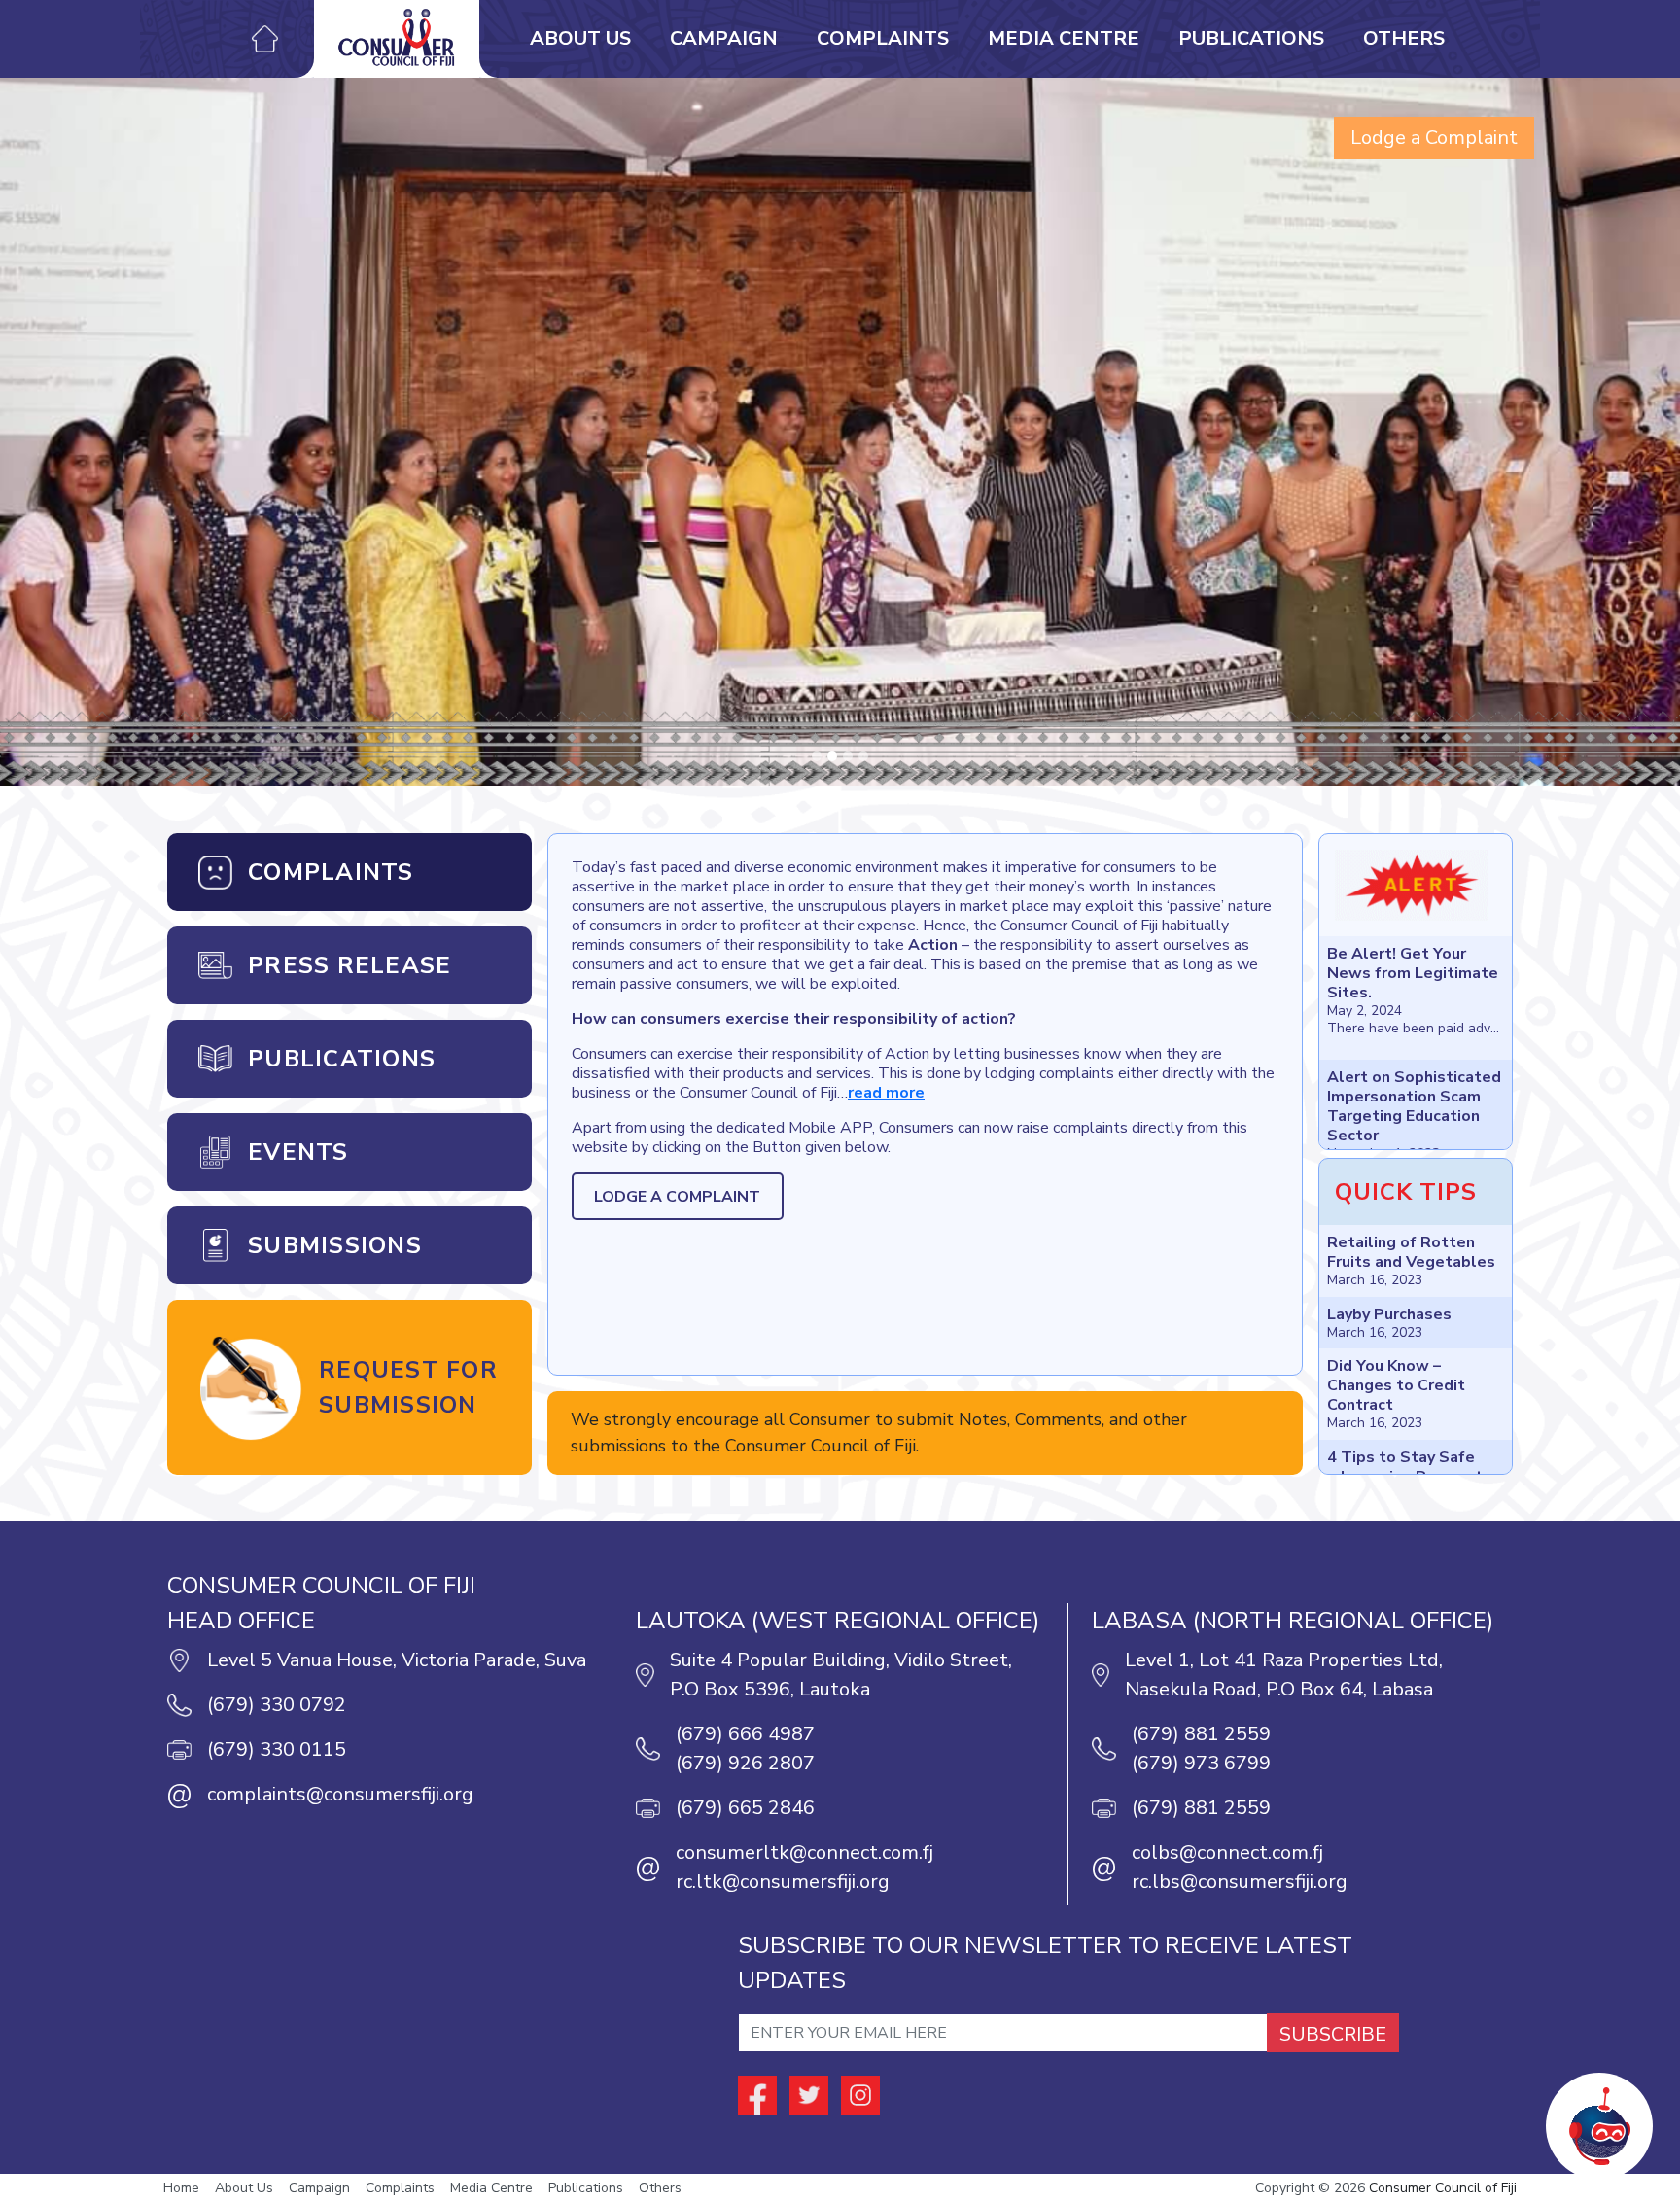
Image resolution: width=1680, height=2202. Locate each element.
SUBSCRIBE (1333, 2034)
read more (886, 1093)
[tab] (350, 872)
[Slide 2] (848, 756)
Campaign (724, 38)
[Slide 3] (863, 756)
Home (181, 2188)
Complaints (883, 38)
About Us (580, 38)
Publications (1251, 38)
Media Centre (1064, 38)
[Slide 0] (817, 756)
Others (1404, 38)
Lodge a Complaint (1434, 138)
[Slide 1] (832, 756)
